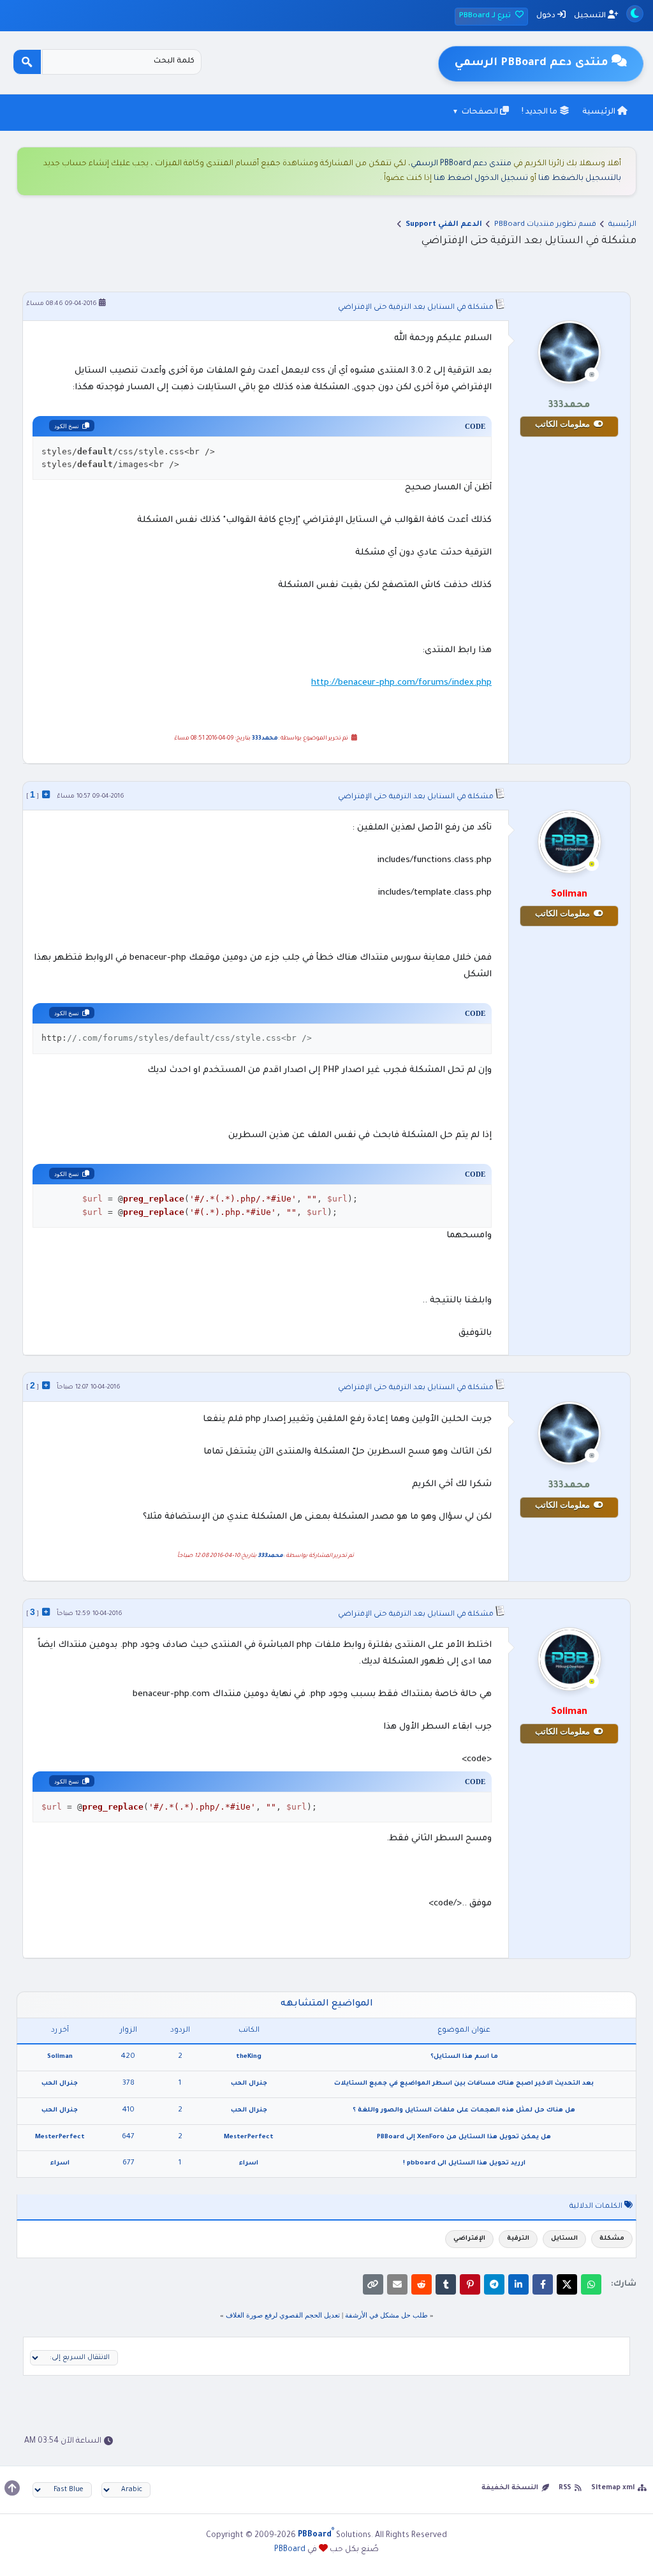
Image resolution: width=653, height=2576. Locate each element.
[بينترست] (470, 2284)
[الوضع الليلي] (635, 14)
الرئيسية (600, 112)
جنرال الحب (249, 2084)
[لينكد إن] (518, 2284)
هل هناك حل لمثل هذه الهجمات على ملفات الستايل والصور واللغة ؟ (464, 2111)
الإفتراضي (469, 2239)
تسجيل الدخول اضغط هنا (481, 179)
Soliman (60, 2057)
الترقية (518, 2239)
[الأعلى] (12, 2488)
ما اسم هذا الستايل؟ (464, 2057)
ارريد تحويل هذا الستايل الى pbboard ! (464, 2163)
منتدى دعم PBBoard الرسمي (461, 164)
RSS (565, 2488)
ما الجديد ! (540, 112)
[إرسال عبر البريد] (397, 2284)
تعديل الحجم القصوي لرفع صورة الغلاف (283, 2315)
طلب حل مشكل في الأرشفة (386, 2315)
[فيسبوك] (543, 2284)
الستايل (564, 2239)
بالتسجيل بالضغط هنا (580, 179)
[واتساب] (591, 2284)
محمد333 (265, 739)
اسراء (249, 2163)
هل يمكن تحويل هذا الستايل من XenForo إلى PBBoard (464, 2137)
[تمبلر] (446, 2284)
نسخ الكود (67, 426)
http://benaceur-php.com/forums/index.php (401, 683)
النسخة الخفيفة (510, 2488)
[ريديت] (422, 2284)
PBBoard (290, 2550)
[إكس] (567, 2284)
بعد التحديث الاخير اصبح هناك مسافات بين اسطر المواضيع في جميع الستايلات (464, 2084)
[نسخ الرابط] (373, 2284)
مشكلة (612, 2239)
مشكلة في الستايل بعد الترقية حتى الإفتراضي (416, 308)
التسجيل (591, 16)
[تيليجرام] (494, 2284)
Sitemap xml (613, 2488)
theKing (249, 2057)
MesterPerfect (249, 2137)
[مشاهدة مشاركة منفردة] (46, 794)
